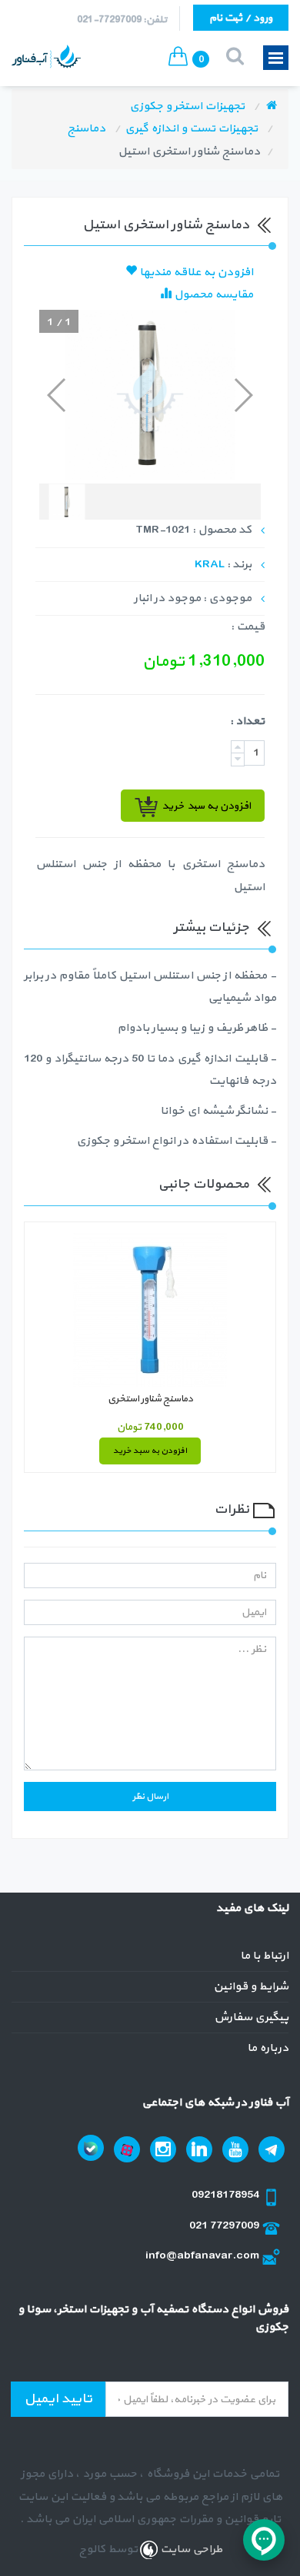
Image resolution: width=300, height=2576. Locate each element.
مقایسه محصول (212, 295)
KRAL (210, 565)
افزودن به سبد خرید (150, 1451)
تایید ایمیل (58, 2399)
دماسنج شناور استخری (150, 1399)
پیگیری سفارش (251, 2018)
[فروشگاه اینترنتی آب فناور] (272, 106)
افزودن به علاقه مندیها (195, 273)
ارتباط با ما (264, 1956)
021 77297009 (225, 2226)
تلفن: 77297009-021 (122, 20)
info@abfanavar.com (203, 2256)
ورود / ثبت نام (241, 18)
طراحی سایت (190, 2549)
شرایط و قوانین (251, 1987)
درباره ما (268, 2048)
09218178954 (227, 2195)
